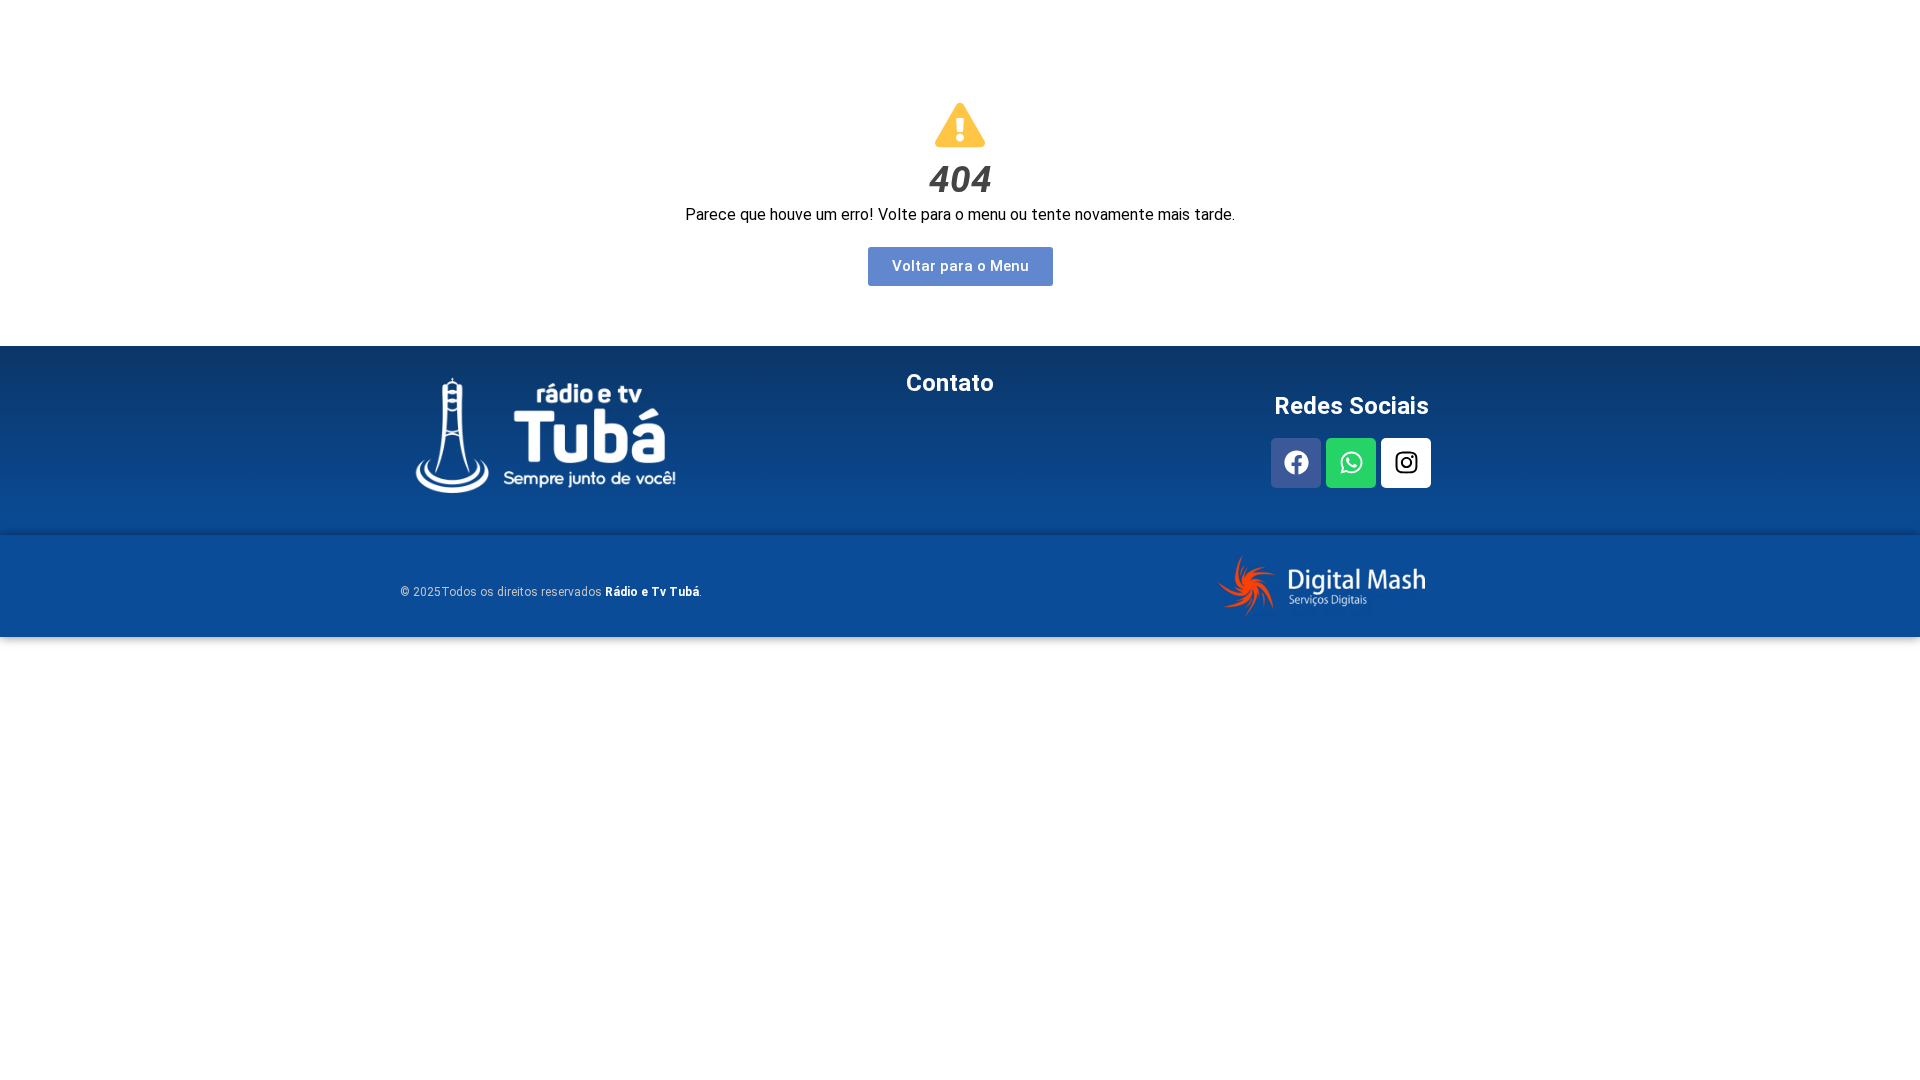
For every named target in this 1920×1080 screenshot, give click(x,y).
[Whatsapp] (1351, 463)
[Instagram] (1406, 463)
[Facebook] (1296, 463)
